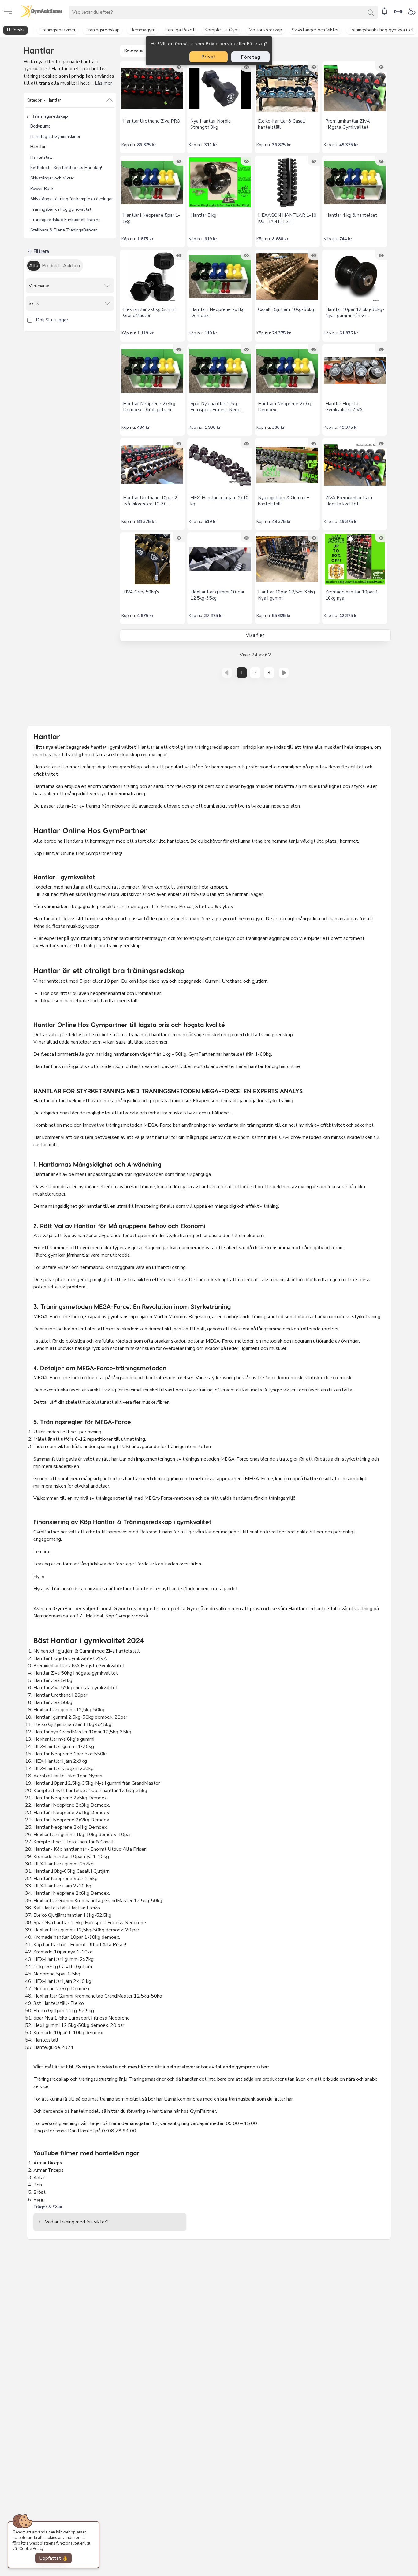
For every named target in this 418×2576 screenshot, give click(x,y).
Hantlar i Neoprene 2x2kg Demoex (72, 1820)
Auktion (71, 266)
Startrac (204, 907)
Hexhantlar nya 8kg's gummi (64, 1739)
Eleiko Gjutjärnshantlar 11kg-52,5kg (72, 1724)
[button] (70, 100)
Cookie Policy (32, 2549)
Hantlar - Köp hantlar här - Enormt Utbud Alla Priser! (91, 1849)
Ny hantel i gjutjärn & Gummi (64, 1651)
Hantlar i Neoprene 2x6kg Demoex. (72, 1893)
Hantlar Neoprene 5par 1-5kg (65, 1879)
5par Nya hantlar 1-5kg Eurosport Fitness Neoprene (90, 1923)
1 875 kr (145, 239)
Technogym (137, 907)
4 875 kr (145, 616)
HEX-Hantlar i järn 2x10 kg (62, 1886)
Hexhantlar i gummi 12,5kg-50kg (69, 1710)
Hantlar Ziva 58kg (53, 1702)
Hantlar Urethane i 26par (60, 1695)
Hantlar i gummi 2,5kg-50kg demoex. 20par (80, 1717)
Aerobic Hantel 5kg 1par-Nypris (68, 1776)
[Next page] (284, 673)
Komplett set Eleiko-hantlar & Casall (74, 1842)
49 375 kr (349, 145)
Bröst (39, 2192)
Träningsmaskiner (147, 2079)
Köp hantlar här (50, 1945)
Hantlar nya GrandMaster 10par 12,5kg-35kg (83, 1732)
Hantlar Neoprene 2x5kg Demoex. (71, 1798)
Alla (34, 266)
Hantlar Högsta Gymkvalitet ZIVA (70, 1658)
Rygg (39, 2200)
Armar (40, 2163)
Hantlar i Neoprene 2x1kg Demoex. (72, 1813)
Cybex (226, 907)
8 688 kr (280, 239)
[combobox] (223, 12)
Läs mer (103, 83)
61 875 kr (349, 333)
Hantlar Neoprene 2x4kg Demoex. (71, 1827)
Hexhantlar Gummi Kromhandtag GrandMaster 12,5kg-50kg (98, 1901)
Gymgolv (125, 1616)
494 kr (144, 427)
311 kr (211, 145)
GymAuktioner (66, 11)
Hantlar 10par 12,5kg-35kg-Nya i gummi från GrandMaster (97, 1783)
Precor (186, 907)
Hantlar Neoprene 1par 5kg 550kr (70, 1754)
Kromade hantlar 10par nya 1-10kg (71, 1857)
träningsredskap (212, 747)
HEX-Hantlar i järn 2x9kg (60, 1761)
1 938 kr (213, 427)
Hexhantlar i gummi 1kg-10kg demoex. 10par (82, 1835)
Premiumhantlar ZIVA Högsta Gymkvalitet (80, 1666)
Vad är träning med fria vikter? (77, 2222)
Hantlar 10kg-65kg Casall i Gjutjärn (71, 1871)
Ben (38, 2185)
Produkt (51, 266)
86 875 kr (147, 145)
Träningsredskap (49, 116)
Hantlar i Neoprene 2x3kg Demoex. (72, 1805)
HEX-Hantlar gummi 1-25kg (64, 1746)
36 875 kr (282, 145)
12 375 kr (349, 616)
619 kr (211, 239)
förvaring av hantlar (147, 2111)
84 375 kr (147, 521)
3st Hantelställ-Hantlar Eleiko (67, 1908)
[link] (384, 11)
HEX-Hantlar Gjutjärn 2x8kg (63, 1768)
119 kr (211, 333)
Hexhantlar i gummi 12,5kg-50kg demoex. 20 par (86, 1930)
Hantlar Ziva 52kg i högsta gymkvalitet (76, 1688)
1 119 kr (145, 333)
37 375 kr (214, 616)
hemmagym (154, 938)
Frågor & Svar (48, 2207)
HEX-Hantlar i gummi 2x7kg (63, 1864)
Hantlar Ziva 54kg (53, 1680)
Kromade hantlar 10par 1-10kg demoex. (77, 1937)
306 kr (278, 427)
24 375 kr (282, 333)
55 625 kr (282, 616)
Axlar (39, 2178)
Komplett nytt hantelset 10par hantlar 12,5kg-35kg (90, 1791)
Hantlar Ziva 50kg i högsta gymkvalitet (76, 1673)
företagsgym (197, 938)
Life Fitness (164, 907)
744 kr (346, 239)
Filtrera (41, 251)
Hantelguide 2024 (53, 2047)
